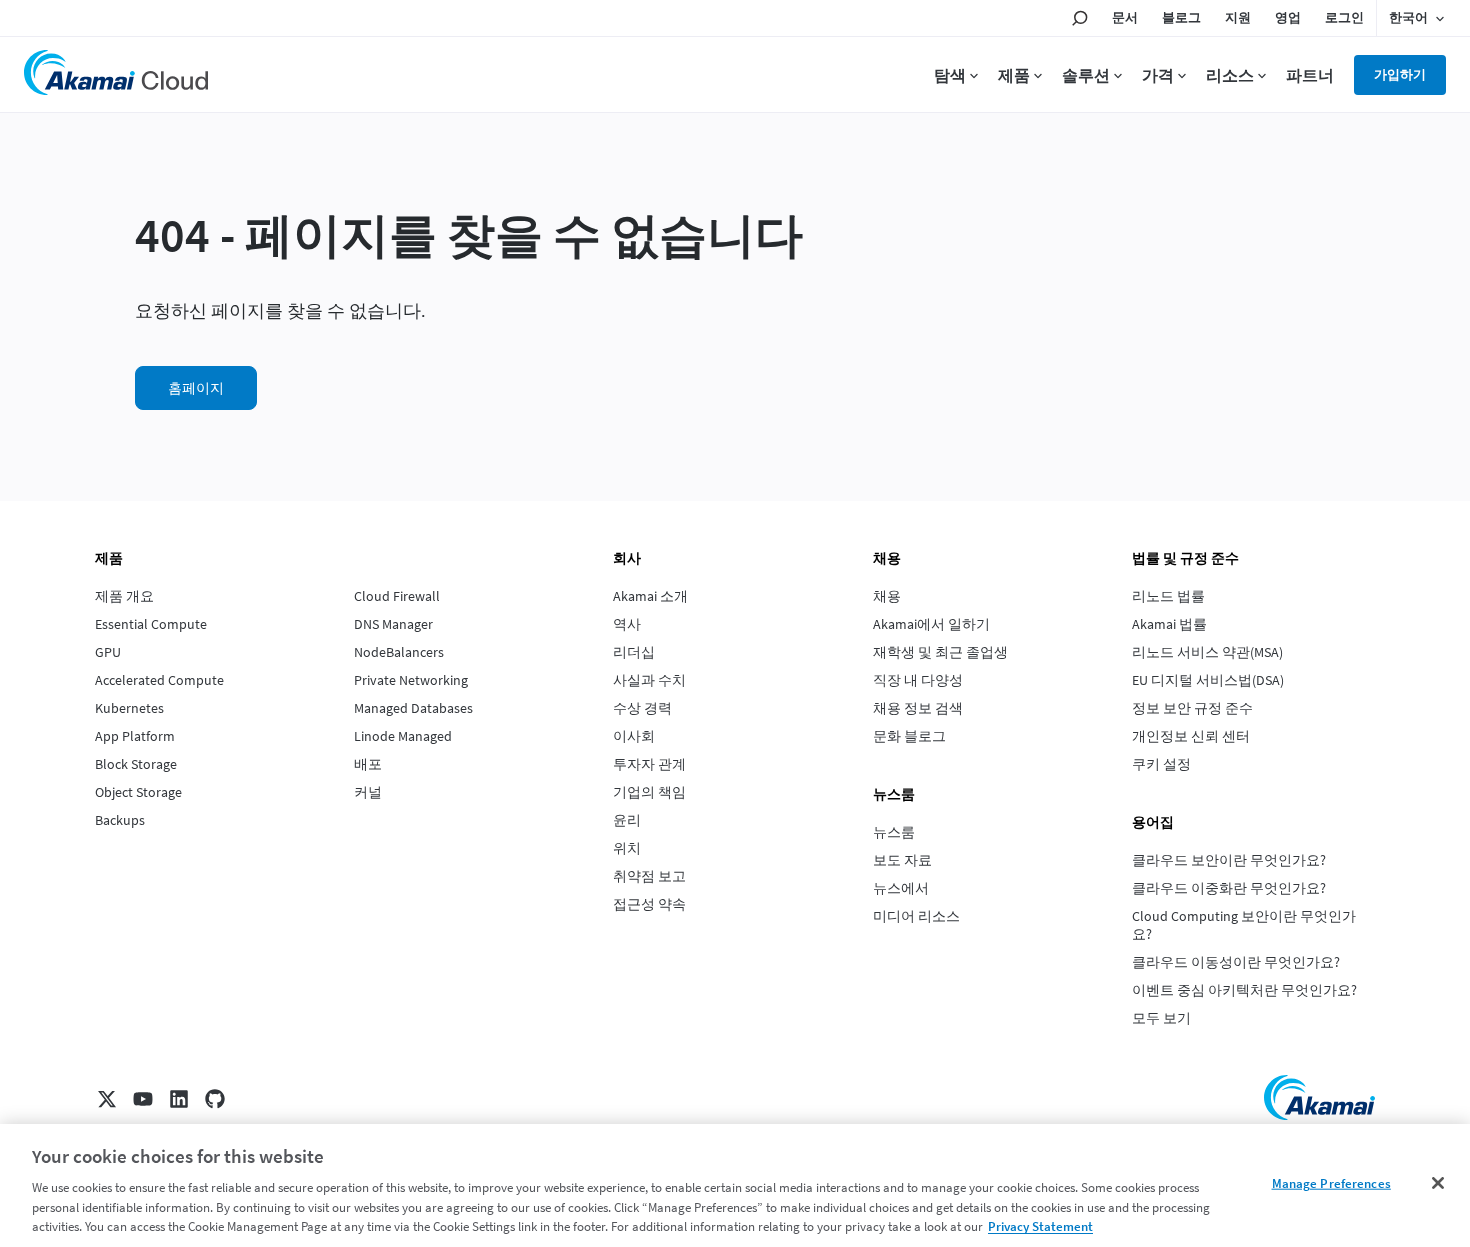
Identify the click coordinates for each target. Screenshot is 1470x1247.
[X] (107, 1099)
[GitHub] (215, 1099)
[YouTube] (143, 1099)
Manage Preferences (1331, 1183)
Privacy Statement (1040, 1226)
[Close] (1438, 1183)
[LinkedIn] (179, 1099)
